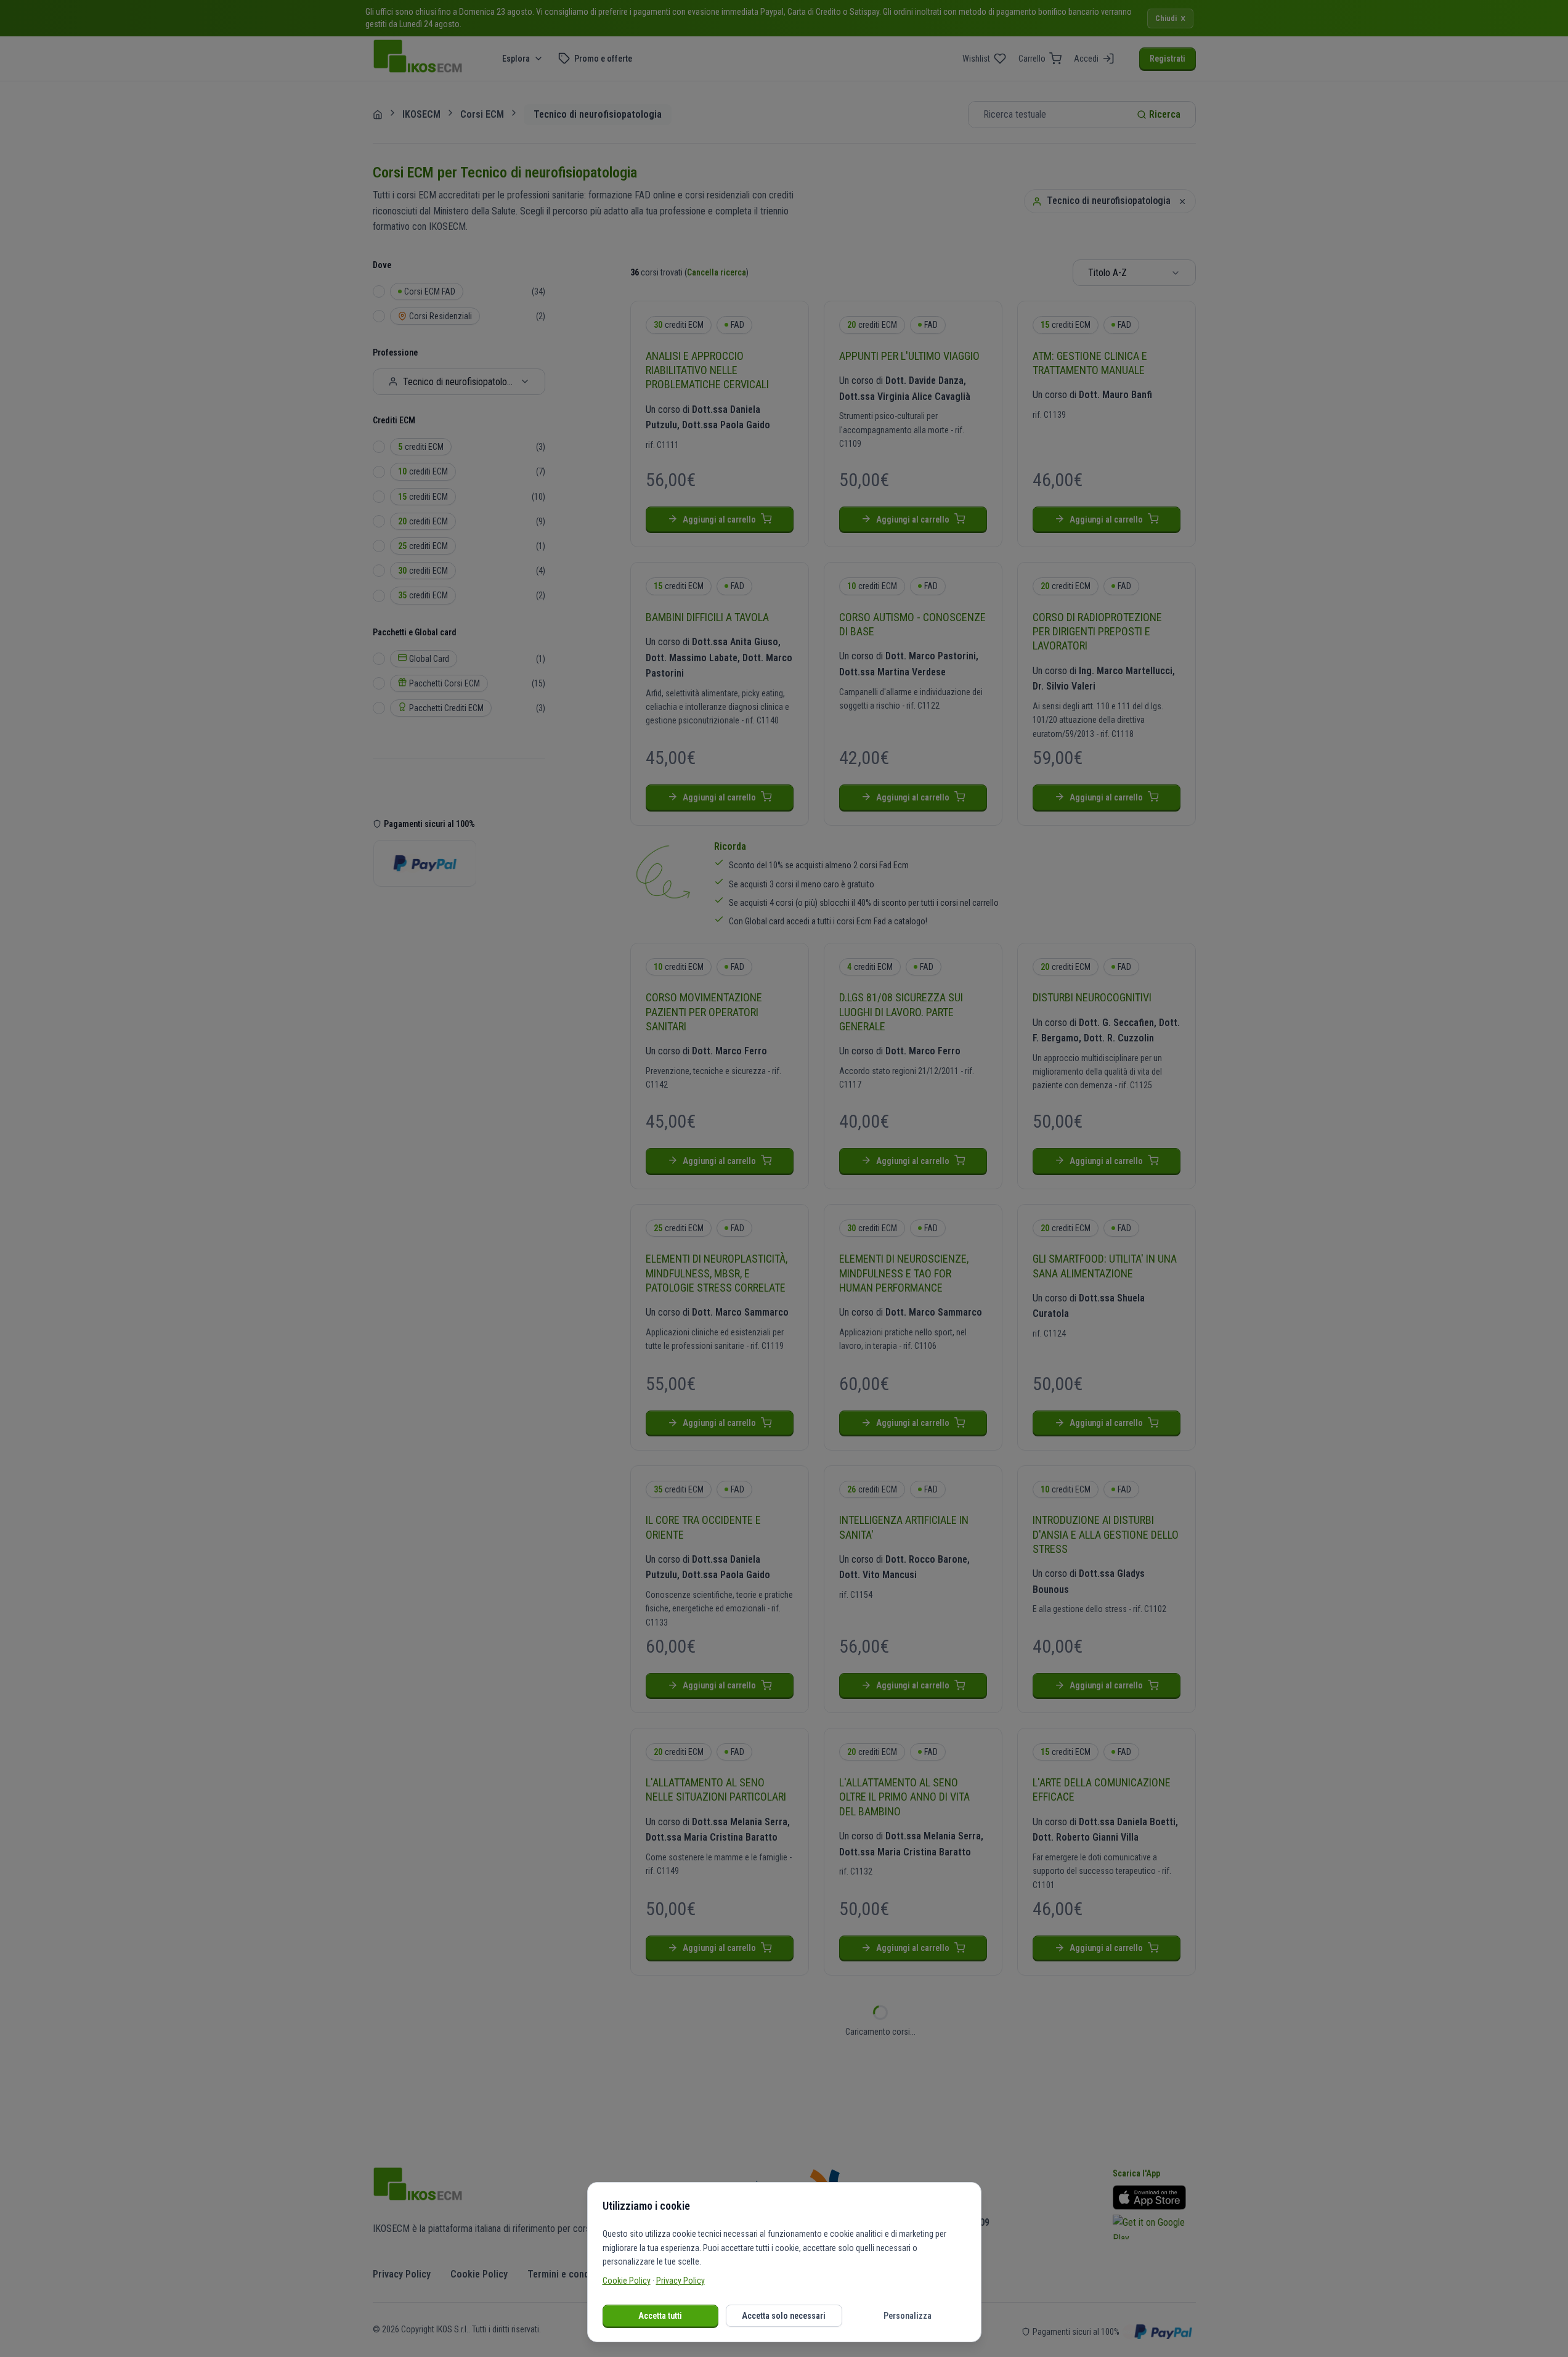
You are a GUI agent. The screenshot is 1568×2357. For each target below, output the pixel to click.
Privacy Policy (680, 2281)
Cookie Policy (627, 2281)
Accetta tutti (660, 2316)
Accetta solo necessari (784, 2316)
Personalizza (908, 2316)
